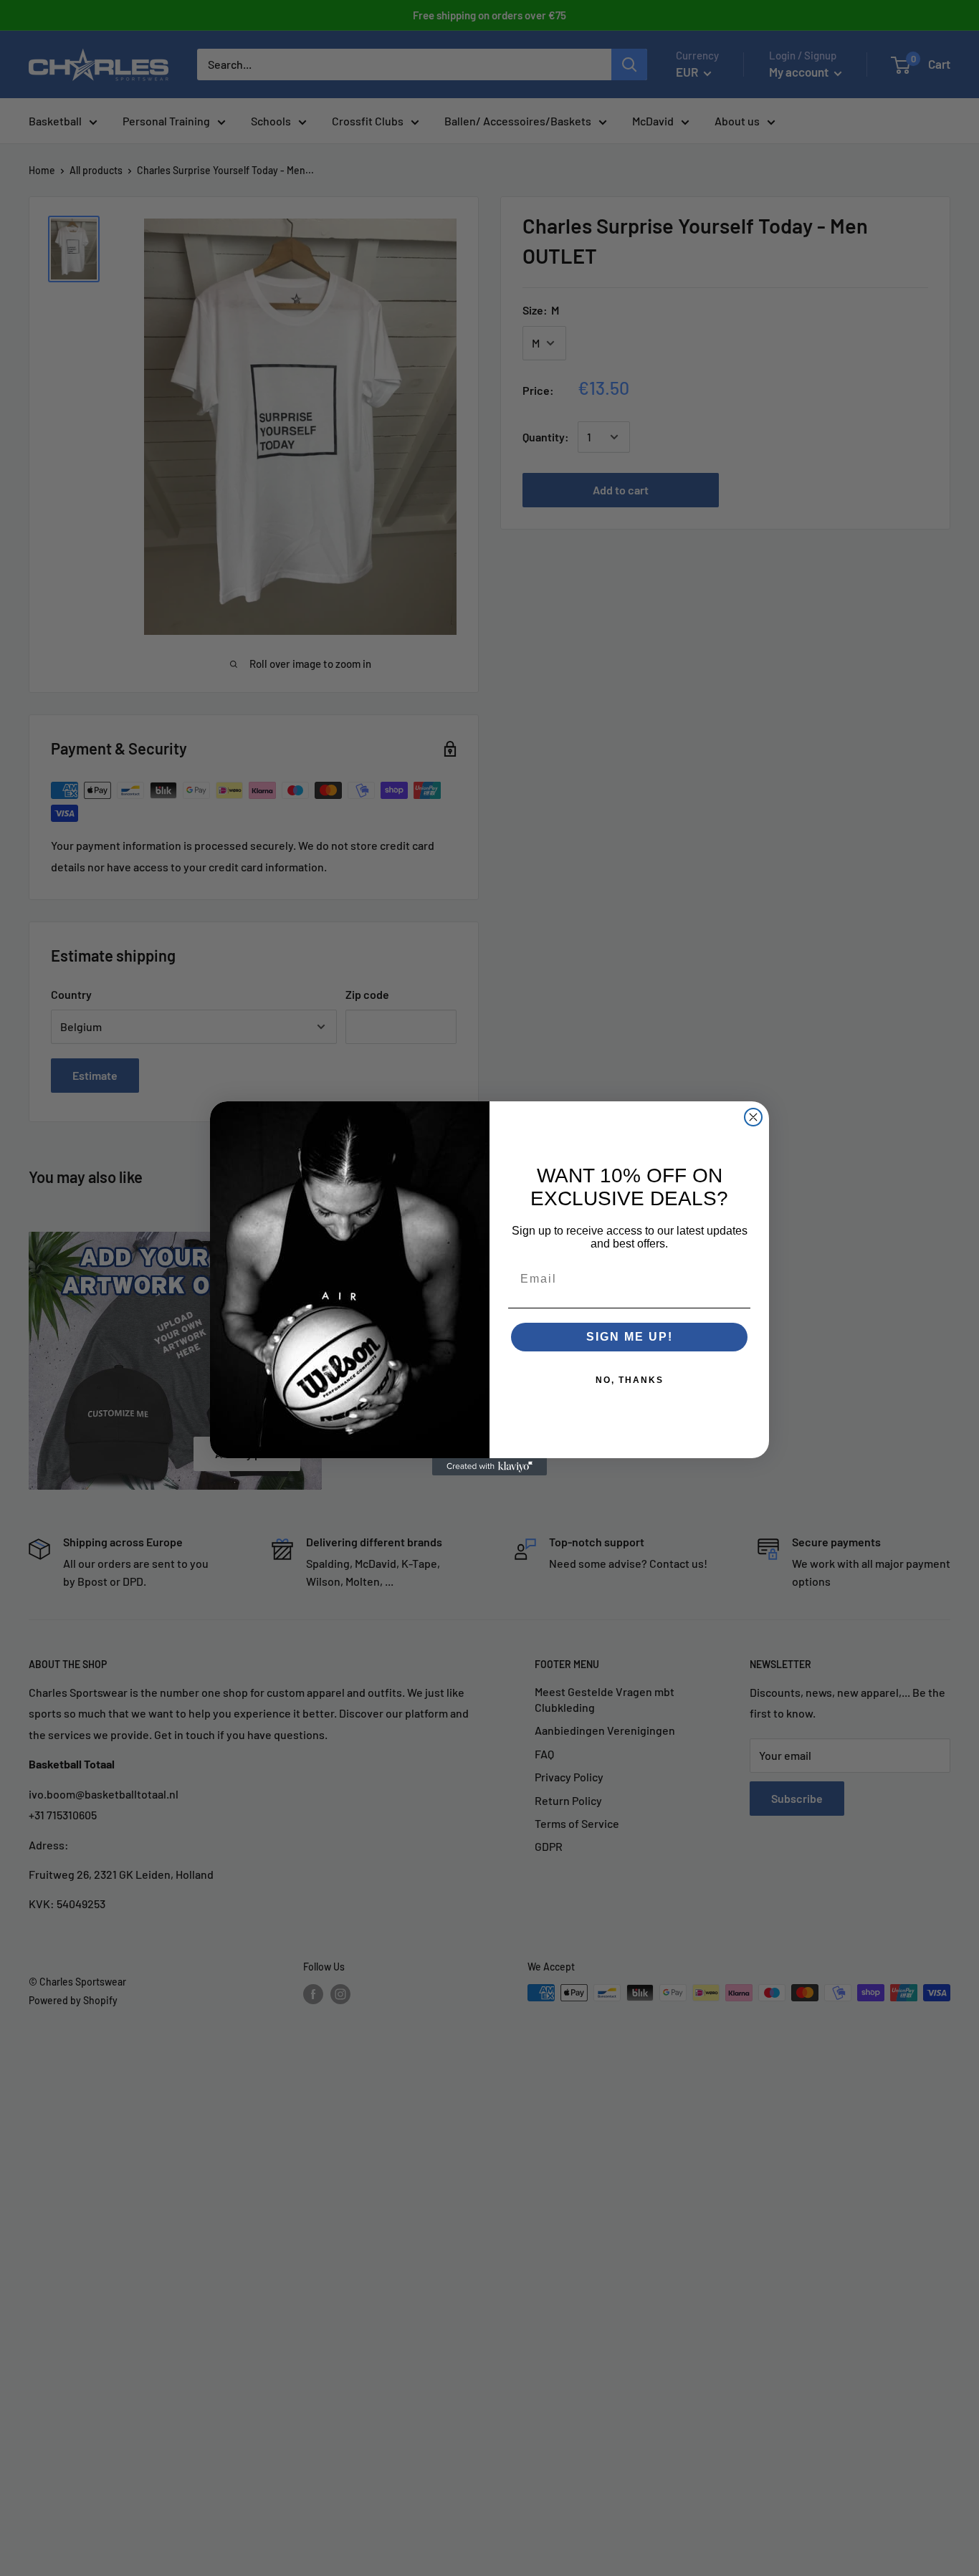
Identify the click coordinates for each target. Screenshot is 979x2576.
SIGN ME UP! (630, 1337)
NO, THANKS (630, 1380)
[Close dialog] (753, 1117)
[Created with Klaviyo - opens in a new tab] (489, 1467)
